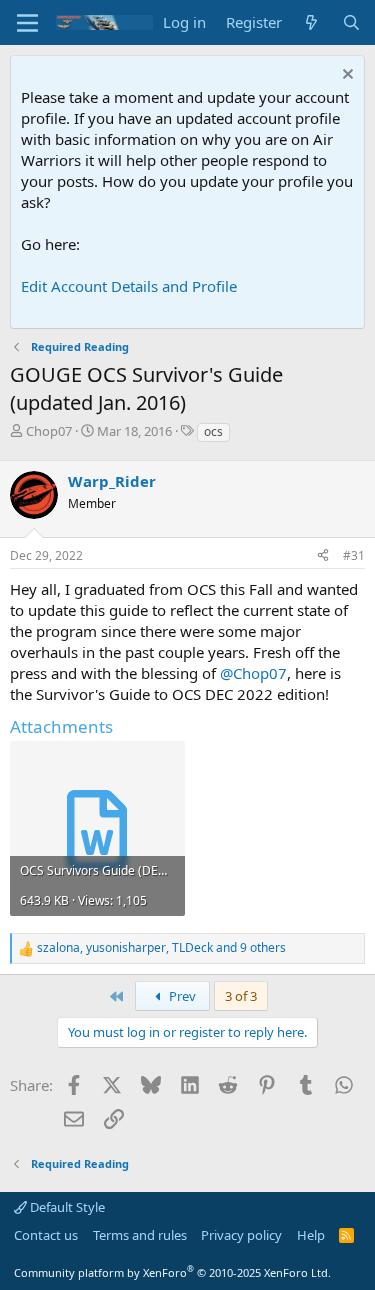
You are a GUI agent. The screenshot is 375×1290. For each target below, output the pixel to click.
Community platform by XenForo (172, 1272)
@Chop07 (253, 673)
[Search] (351, 22)
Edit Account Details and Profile (129, 286)
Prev (181, 996)
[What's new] (311, 22)
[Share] (323, 556)
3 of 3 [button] (241, 996)
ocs (213, 431)
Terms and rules (140, 1235)
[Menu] (27, 23)
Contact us (46, 1235)
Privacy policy (241, 1235)
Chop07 (49, 431)
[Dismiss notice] (345, 76)
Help (311, 1235)
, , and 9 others (161, 948)
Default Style (66, 1207)
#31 (354, 555)
